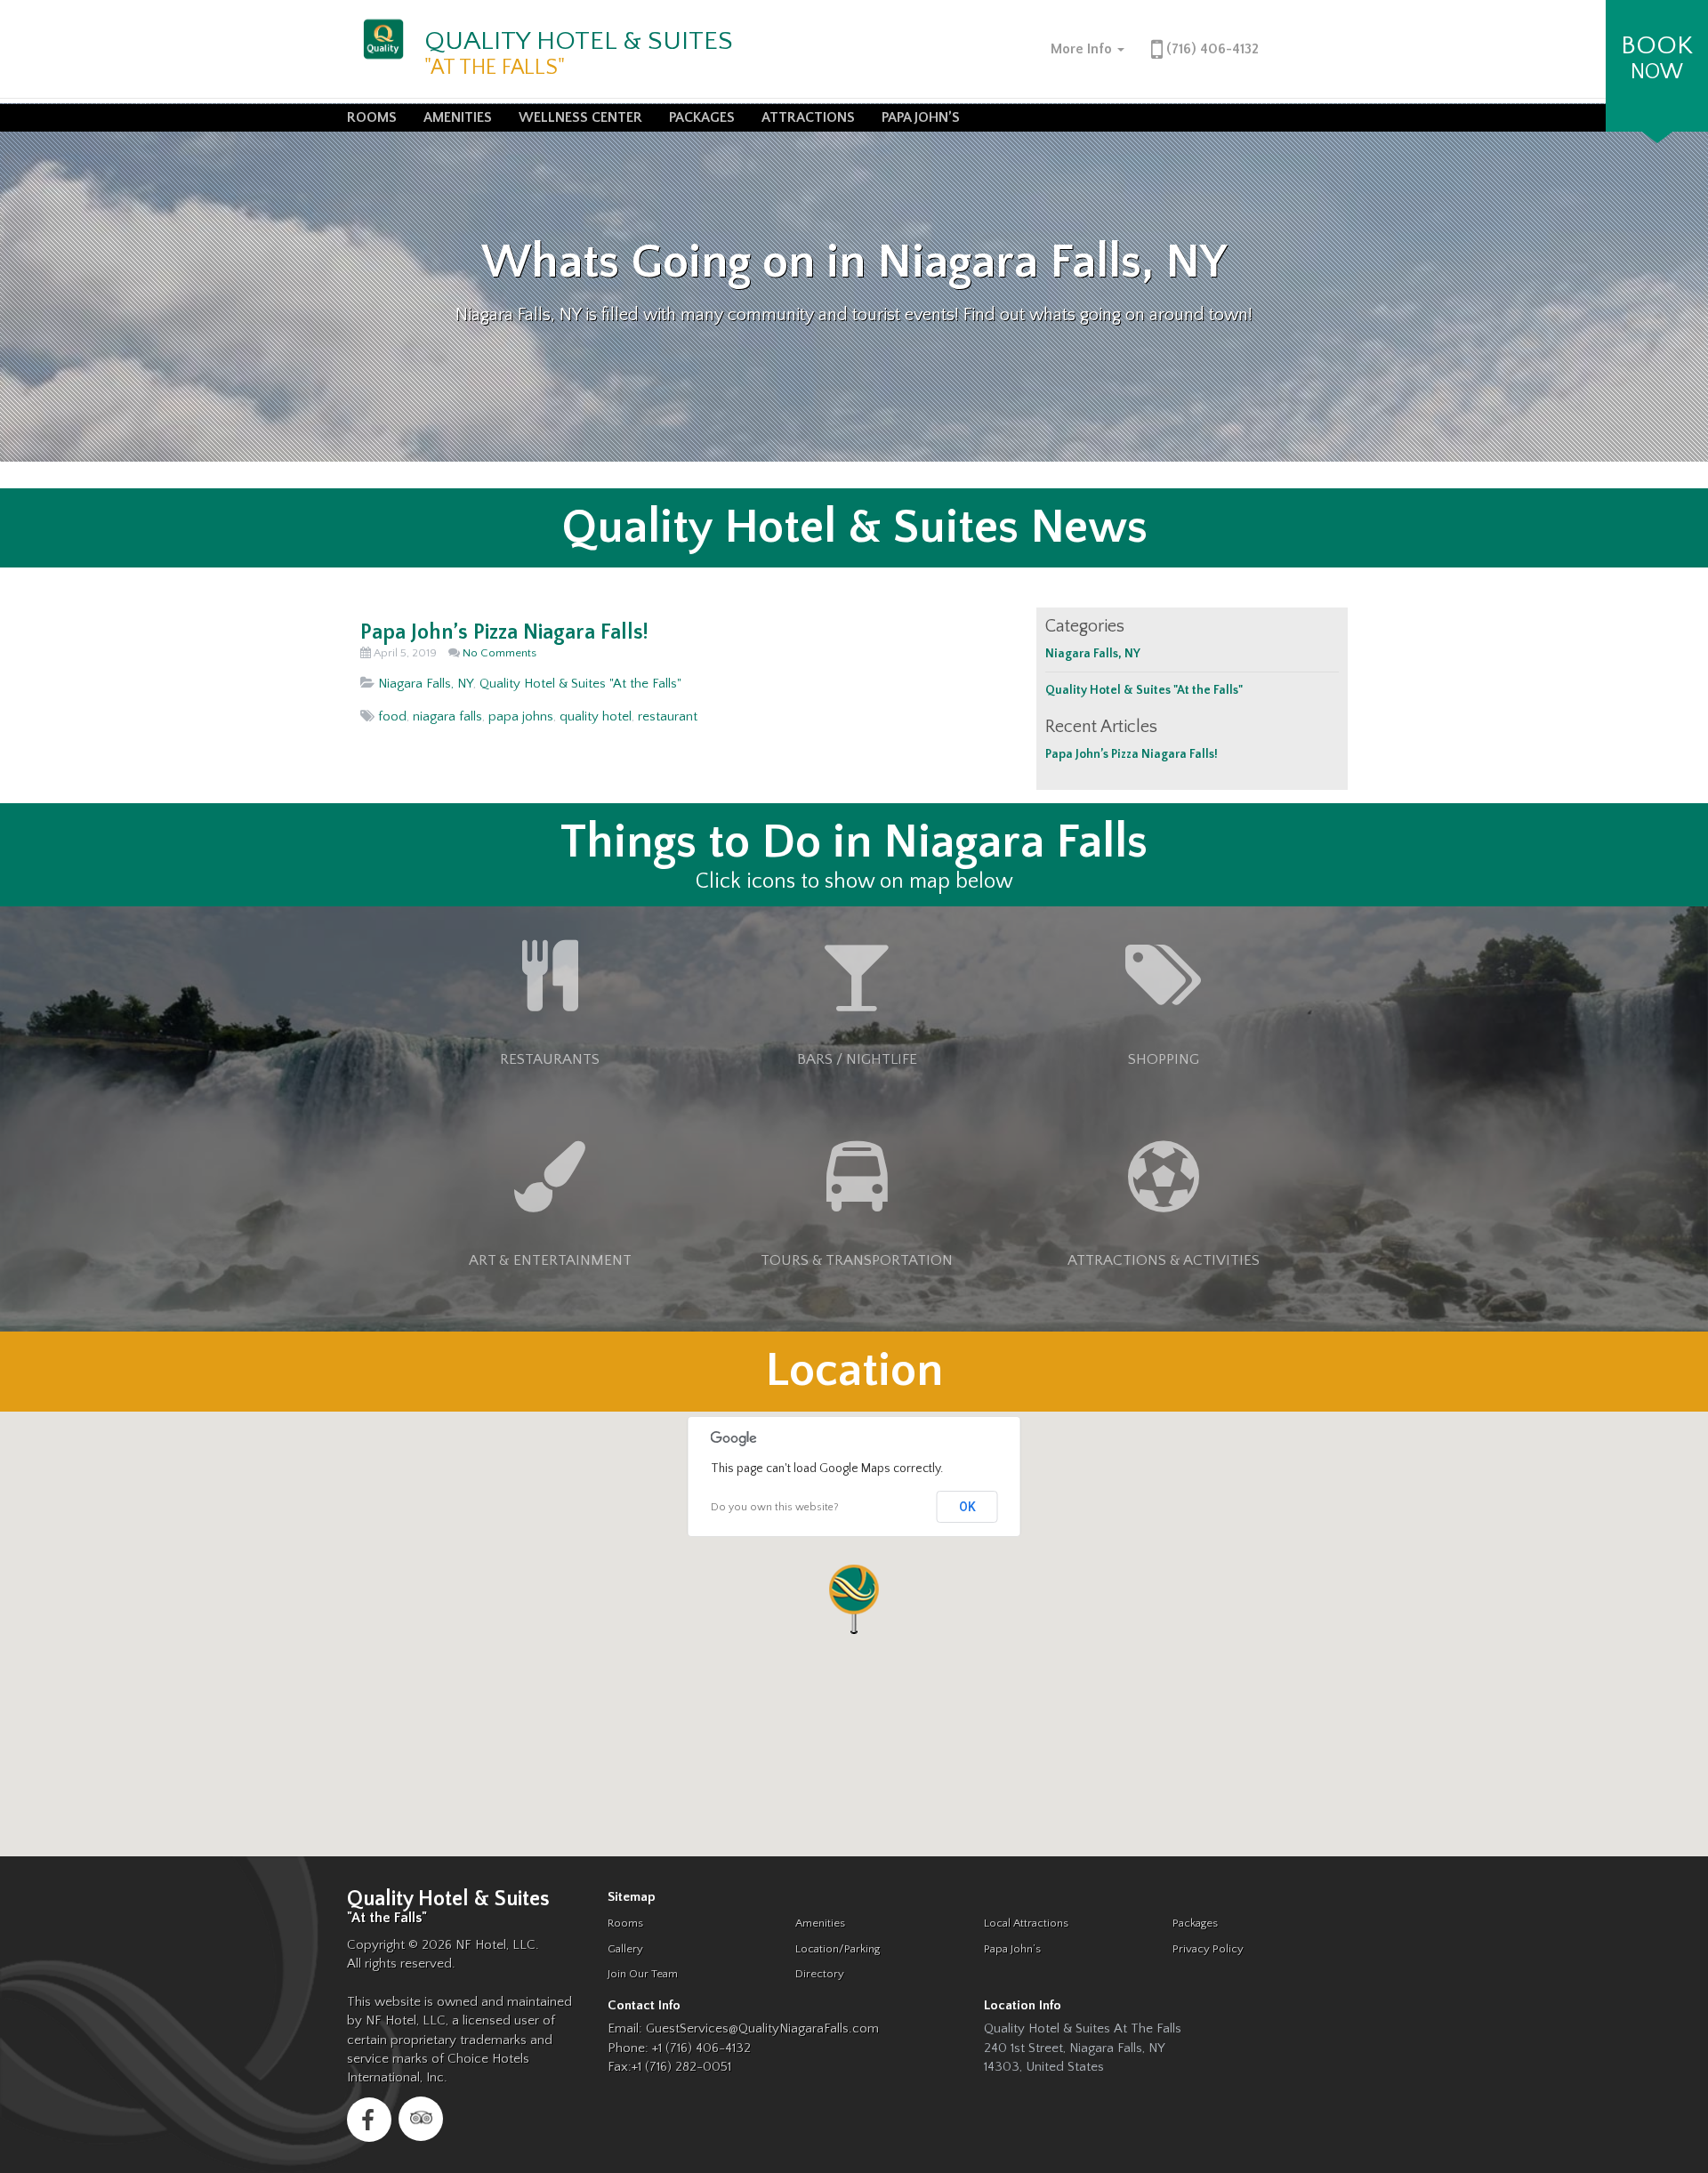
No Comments (500, 653)
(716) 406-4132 (1211, 49)
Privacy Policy (1208, 1949)
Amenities (458, 117)
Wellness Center (580, 117)
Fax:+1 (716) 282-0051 (669, 2067)
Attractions (808, 117)
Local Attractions (1026, 1923)
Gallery (625, 1949)
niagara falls (447, 716)
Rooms (372, 117)
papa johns (521, 716)
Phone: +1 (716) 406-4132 (679, 2048)
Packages (702, 117)
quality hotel (596, 716)
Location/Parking (838, 1949)
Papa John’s (921, 117)
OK (967, 1507)
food (392, 716)
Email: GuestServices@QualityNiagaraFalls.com (743, 2028)
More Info (1083, 49)
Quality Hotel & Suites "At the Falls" (580, 684)
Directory (820, 1974)
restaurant (668, 716)
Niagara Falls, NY (426, 684)
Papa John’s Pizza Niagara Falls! (504, 632)
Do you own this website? (775, 1507)
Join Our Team (643, 1974)
